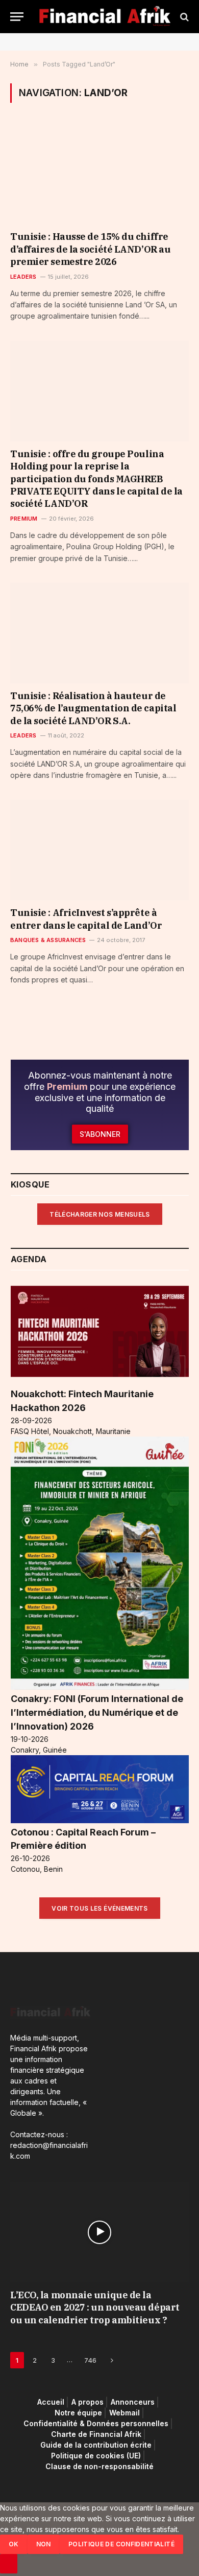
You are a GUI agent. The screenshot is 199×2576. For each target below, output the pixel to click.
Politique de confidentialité (121, 2544)
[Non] (9, 2564)
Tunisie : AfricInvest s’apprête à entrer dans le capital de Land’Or (86, 919)
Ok (14, 2544)
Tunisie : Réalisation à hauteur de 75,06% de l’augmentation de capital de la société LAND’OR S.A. (93, 708)
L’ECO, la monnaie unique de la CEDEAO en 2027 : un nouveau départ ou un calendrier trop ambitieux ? (95, 2308)
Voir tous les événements (100, 1908)
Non (44, 2544)
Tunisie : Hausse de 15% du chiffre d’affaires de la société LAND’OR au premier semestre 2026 (90, 249)
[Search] (183, 17)
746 (90, 2360)
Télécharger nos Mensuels (100, 1214)
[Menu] (17, 17)
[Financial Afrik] (105, 17)
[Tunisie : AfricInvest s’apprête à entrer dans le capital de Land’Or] (99, 850)
